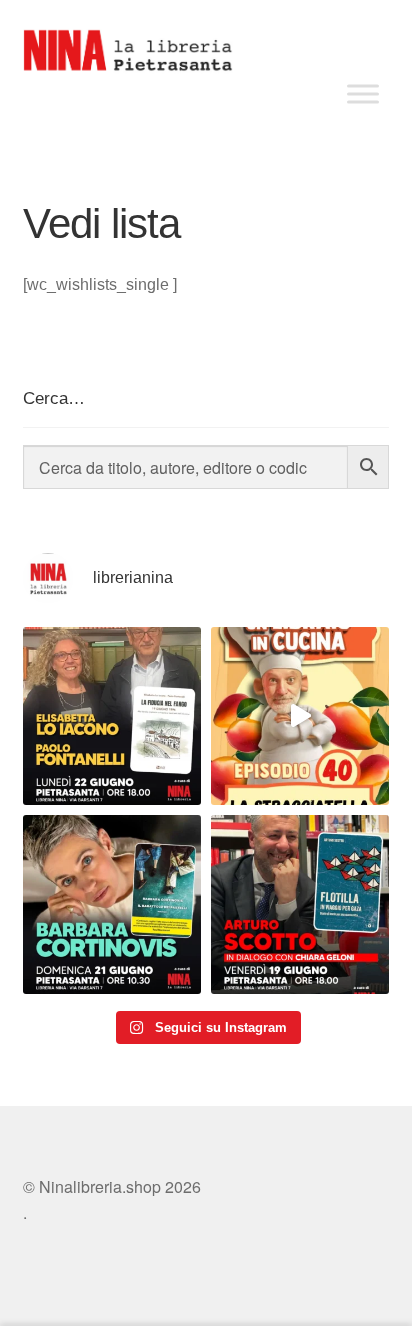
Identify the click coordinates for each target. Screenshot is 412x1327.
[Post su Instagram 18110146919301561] (112, 904)
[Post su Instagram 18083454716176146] (112, 716)
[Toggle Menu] (363, 93)
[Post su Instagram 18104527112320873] (300, 904)
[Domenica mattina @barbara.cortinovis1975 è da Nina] (300, 716)
